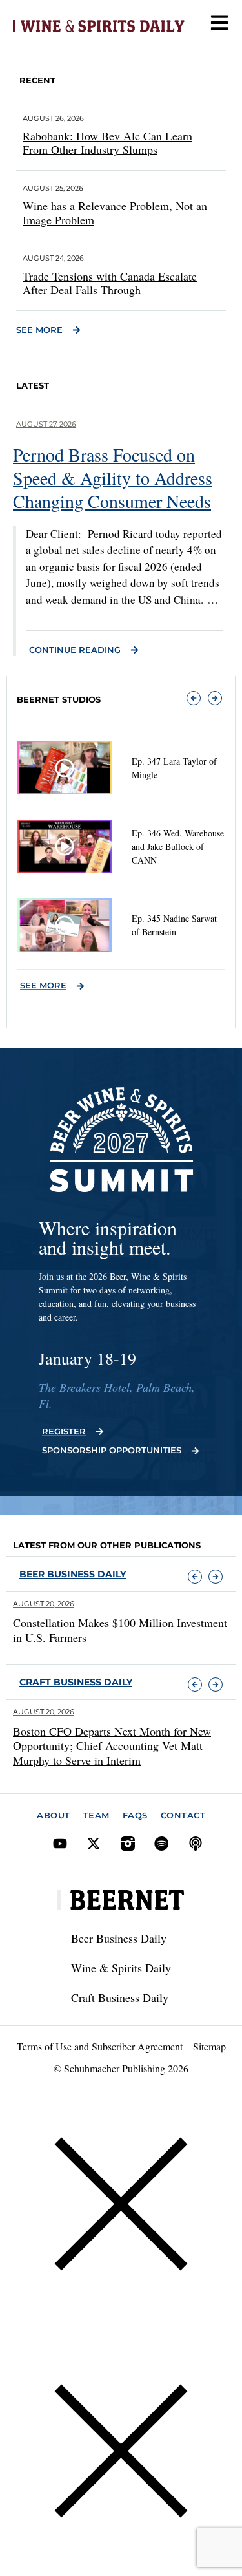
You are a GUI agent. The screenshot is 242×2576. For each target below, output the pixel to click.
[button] (194, 698)
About (54, 1815)
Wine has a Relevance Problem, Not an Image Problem (115, 213)
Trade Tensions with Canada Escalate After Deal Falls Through (110, 283)
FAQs (135, 1815)
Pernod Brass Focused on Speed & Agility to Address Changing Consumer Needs (113, 478)
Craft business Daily (76, 1682)
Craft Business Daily (120, 1997)
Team (96, 1815)
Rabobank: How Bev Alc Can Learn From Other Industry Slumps (107, 143)
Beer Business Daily (73, 1574)
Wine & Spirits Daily (121, 1968)
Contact (183, 1815)
